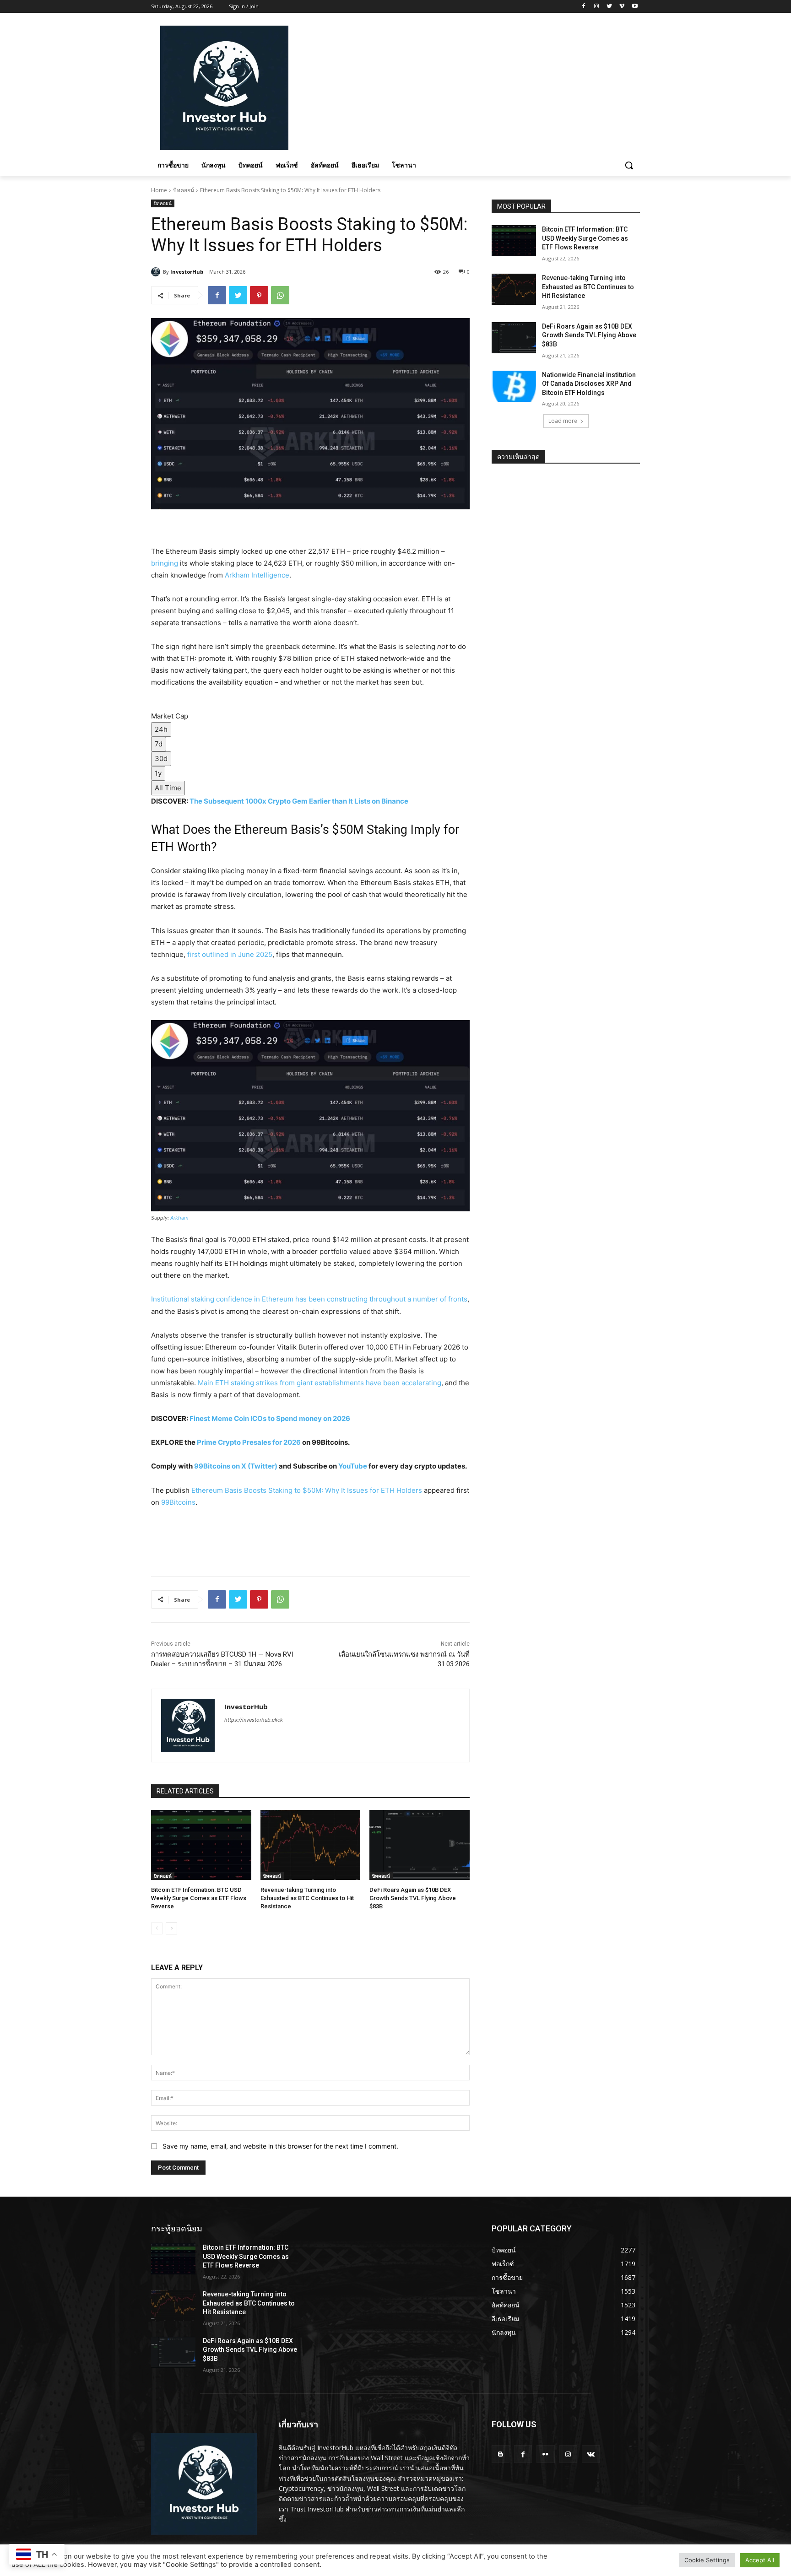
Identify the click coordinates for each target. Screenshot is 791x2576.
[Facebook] (584, 7)
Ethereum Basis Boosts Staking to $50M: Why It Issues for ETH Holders (307, 1490)
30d (161, 759)
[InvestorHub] (157, 272)
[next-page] (171, 1928)
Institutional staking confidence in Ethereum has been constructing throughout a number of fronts (309, 1299)
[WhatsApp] (280, 295)
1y (158, 773)
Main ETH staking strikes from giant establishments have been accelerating (320, 1383)
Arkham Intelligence (257, 575)
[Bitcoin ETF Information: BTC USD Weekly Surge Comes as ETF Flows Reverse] (201, 1845)
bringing (165, 563)
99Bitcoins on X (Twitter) (236, 1466)
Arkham (179, 1218)
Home (159, 190)
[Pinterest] (259, 295)
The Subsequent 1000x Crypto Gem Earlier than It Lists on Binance (299, 801)
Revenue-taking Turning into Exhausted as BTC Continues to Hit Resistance (307, 1898)
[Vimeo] (622, 7)
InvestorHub (187, 272)
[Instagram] (597, 7)
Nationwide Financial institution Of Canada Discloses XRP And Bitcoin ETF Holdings (589, 384)
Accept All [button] (760, 2560)
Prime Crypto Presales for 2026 (249, 1442)
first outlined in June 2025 (230, 954)
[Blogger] (501, 2454)
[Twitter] (610, 7)
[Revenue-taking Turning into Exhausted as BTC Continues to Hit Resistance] (311, 1845)
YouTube (353, 1466)
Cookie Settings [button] (707, 2560)
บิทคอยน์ (184, 190)
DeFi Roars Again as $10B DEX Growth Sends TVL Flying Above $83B (413, 1898)
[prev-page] (157, 1928)
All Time (168, 788)
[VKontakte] (591, 2454)
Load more (563, 421)
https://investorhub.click (254, 1720)
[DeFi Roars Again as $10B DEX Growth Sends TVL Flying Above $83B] (420, 1845)
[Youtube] (635, 7)
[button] (629, 165)
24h (161, 729)
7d (159, 744)
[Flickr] (545, 2454)
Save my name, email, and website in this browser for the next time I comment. (280, 2146)
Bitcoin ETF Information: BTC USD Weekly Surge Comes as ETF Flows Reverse (199, 1898)
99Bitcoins (178, 1502)
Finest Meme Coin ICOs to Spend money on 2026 (270, 1418)
